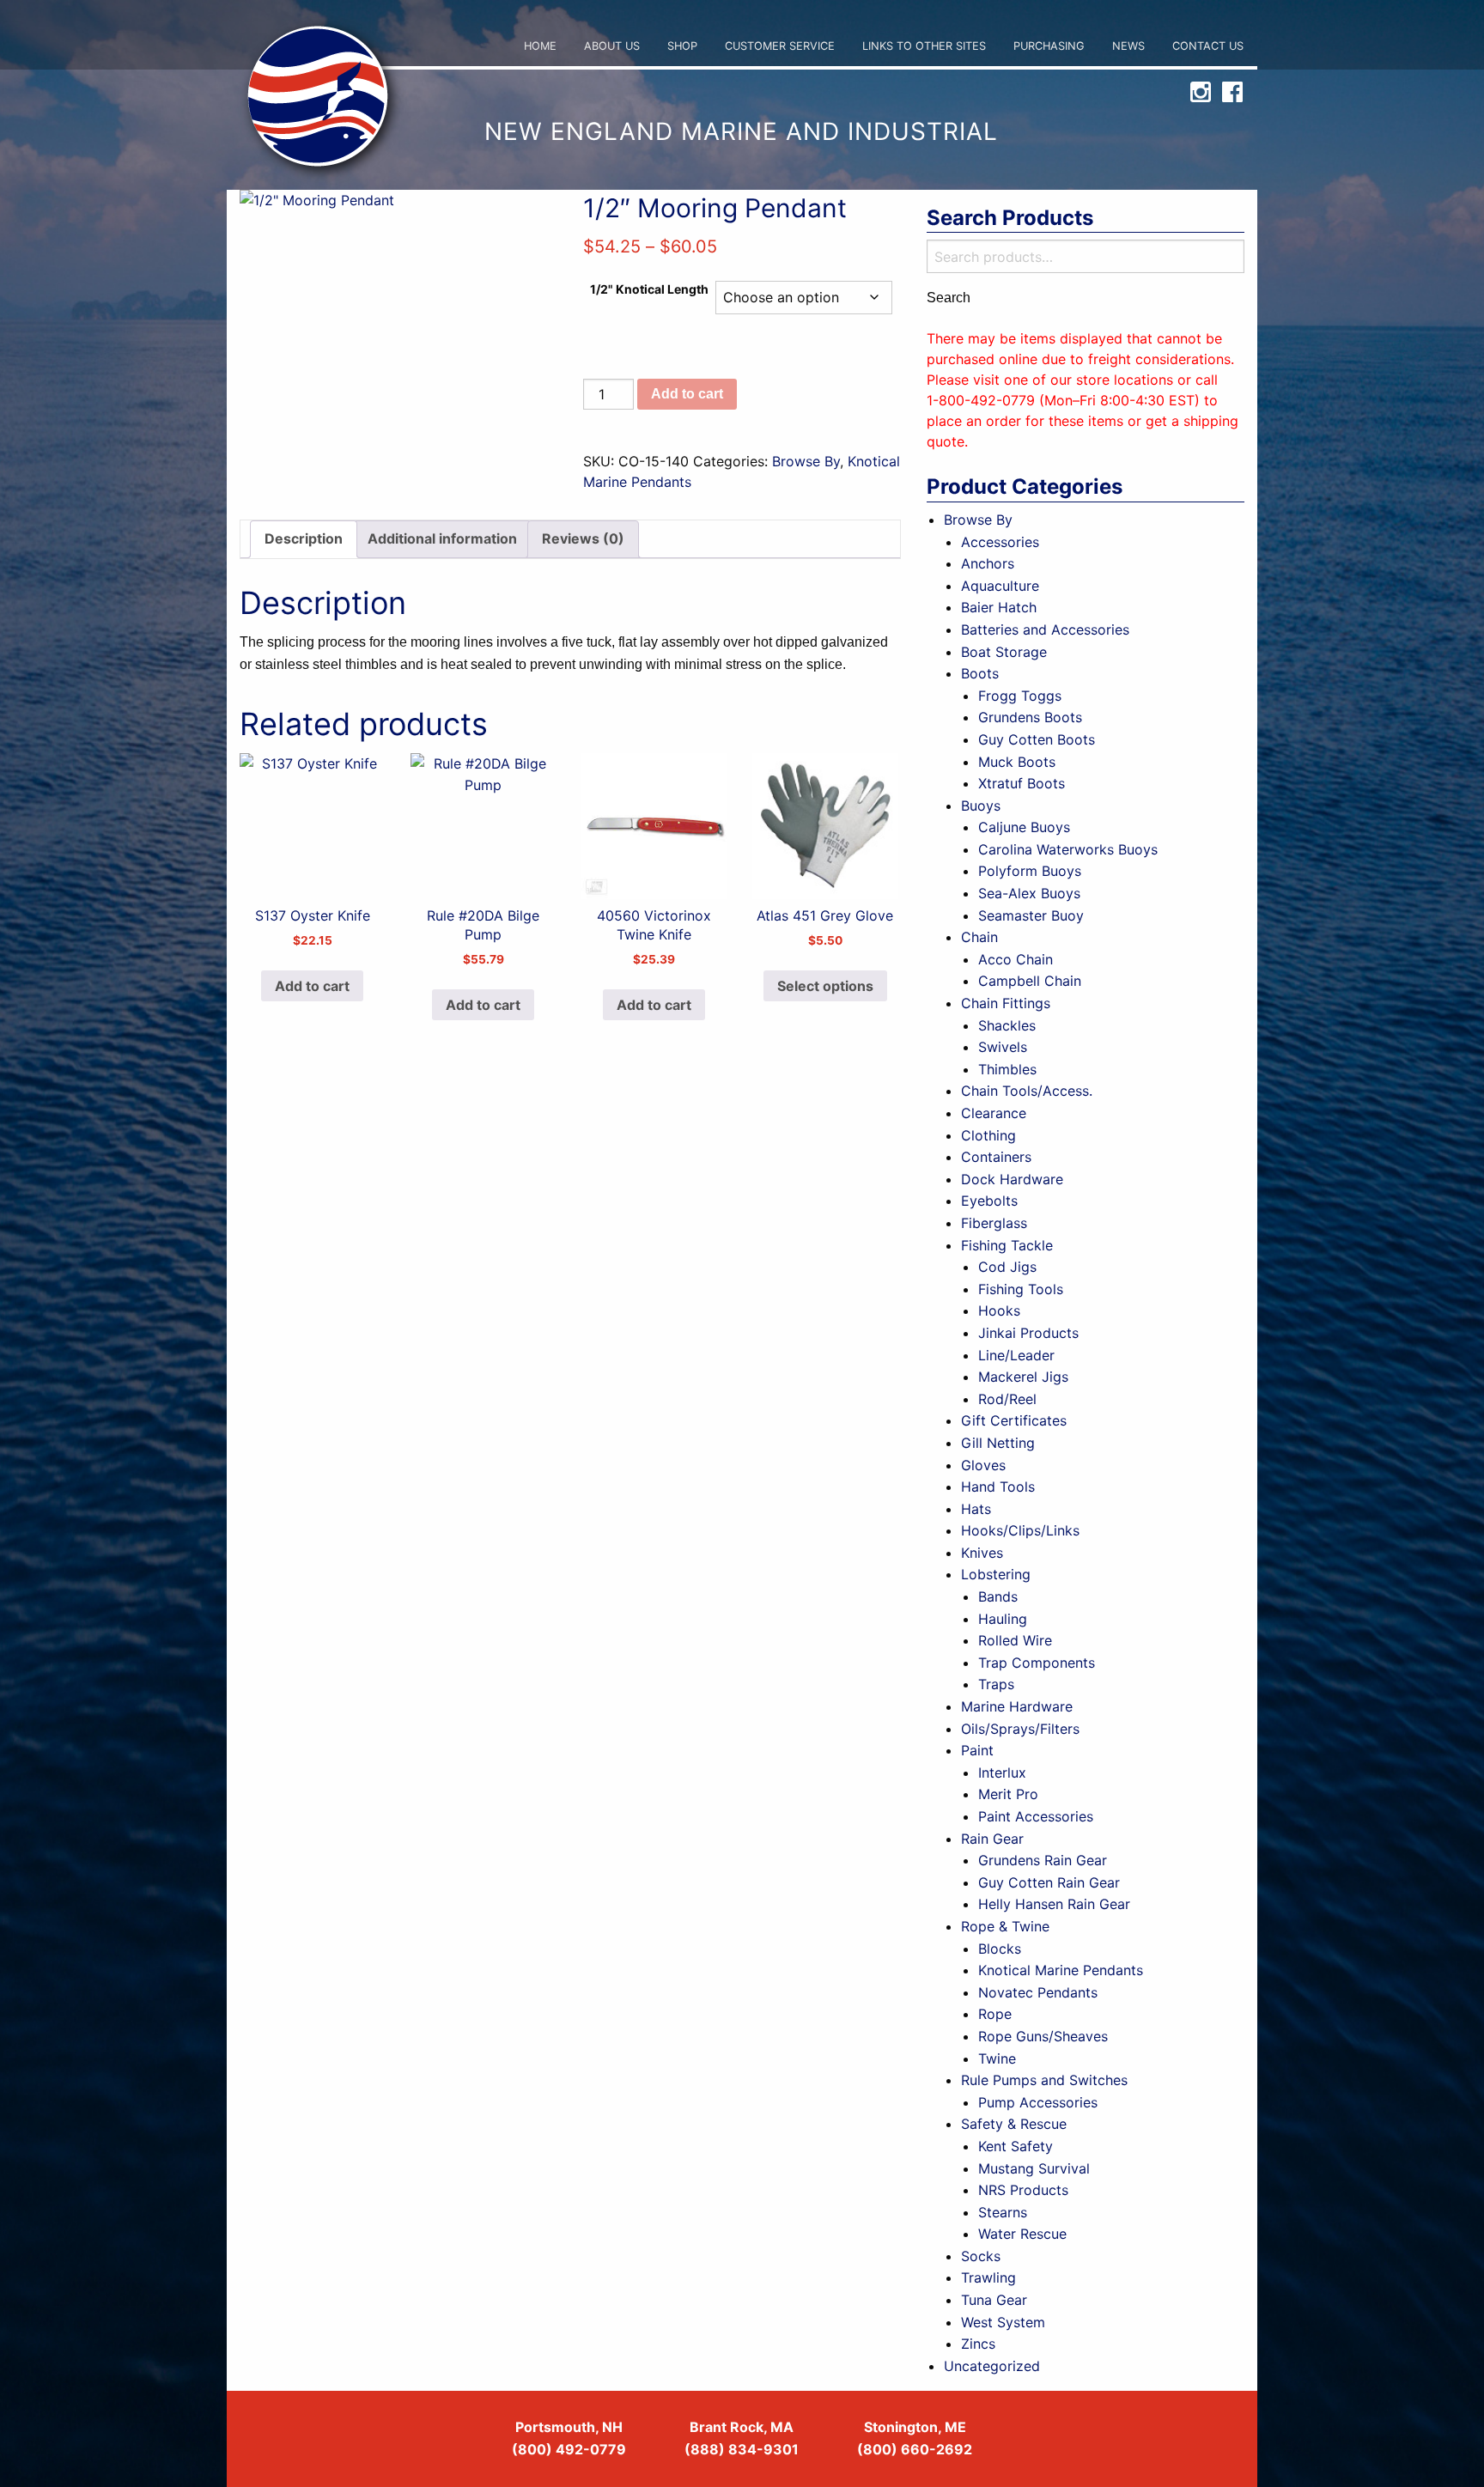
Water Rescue (1022, 2234)
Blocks (1000, 1949)
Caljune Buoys (1024, 827)
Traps (996, 1684)
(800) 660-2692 (915, 2449)
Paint (977, 1750)
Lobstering (996, 1574)
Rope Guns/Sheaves (1043, 2036)
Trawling (988, 2277)
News (1128, 46)
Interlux (1002, 1773)
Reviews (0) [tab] (583, 538)
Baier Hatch (999, 607)
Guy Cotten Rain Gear (1049, 1882)
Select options (825, 986)
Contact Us (1208, 46)
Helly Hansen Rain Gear (1054, 1904)
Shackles (1007, 1025)
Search (949, 298)
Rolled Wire (1015, 1640)
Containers (996, 1157)
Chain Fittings (1006, 1003)
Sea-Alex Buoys (1029, 893)
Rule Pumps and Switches (1044, 2080)
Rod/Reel (1007, 1399)
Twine (997, 2058)
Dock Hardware (1012, 1179)
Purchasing (1049, 46)
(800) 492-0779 (569, 2449)
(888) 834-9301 (742, 2449)
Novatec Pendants (1038, 1992)
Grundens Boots (1030, 717)
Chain (979, 937)
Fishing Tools (1021, 1289)
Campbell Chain (1030, 981)
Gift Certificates (1014, 1420)
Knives (982, 1553)
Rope (995, 2014)
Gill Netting (998, 1443)
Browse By (806, 461)
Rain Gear (992, 1839)
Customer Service (780, 46)
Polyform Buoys (1030, 871)
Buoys (981, 806)
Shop (682, 46)
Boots (980, 673)
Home (540, 46)
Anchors (988, 563)
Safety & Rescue (1014, 2124)
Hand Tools (998, 1487)
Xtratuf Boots (1022, 783)
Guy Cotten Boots (1037, 739)
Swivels (1003, 1047)
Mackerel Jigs (1023, 1377)
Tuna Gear (994, 2300)
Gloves (983, 1465)
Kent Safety (1016, 2146)
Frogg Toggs (1020, 696)
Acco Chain (1016, 959)
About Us (612, 46)
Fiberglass (994, 1223)
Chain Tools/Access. (1027, 1091)
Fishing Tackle (1007, 1245)
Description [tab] (304, 538)
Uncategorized (992, 2366)
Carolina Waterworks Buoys (1068, 849)
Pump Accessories (1038, 2102)
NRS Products (1023, 2190)
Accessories (1000, 542)
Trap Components (1037, 1663)
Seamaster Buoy (1031, 915)
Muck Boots (1017, 762)
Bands (998, 1596)
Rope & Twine (1005, 1926)
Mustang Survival (1034, 2168)
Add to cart (687, 394)
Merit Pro (1008, 1794)
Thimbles (1007, 1069)
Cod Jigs (1007, 1267)
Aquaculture (1000, 586)
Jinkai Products (1028, 1333)
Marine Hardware (1017, 1706)
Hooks (999, 1310)
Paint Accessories (1036, 1816)
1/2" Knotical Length (649, 289)
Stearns (1003, 2212)
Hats (976, 1509)
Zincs (978, 2344)
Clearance (994, 1113)
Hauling (1003, 1619)
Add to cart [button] (312, 986)
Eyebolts (989, 1201)
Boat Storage (1004, 652)
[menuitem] (540, 47)
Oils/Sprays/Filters (1020, 1729)
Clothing (988, 1135)
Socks (981, 2256)
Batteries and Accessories (1045, 629)
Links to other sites (924, 46)
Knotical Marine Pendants (1061, 1970)
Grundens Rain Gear (1043, 1860)
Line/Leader (1016, 1355)
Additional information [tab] (442, 538)
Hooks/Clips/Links (1020, 1530)
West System (1003, 2322)
